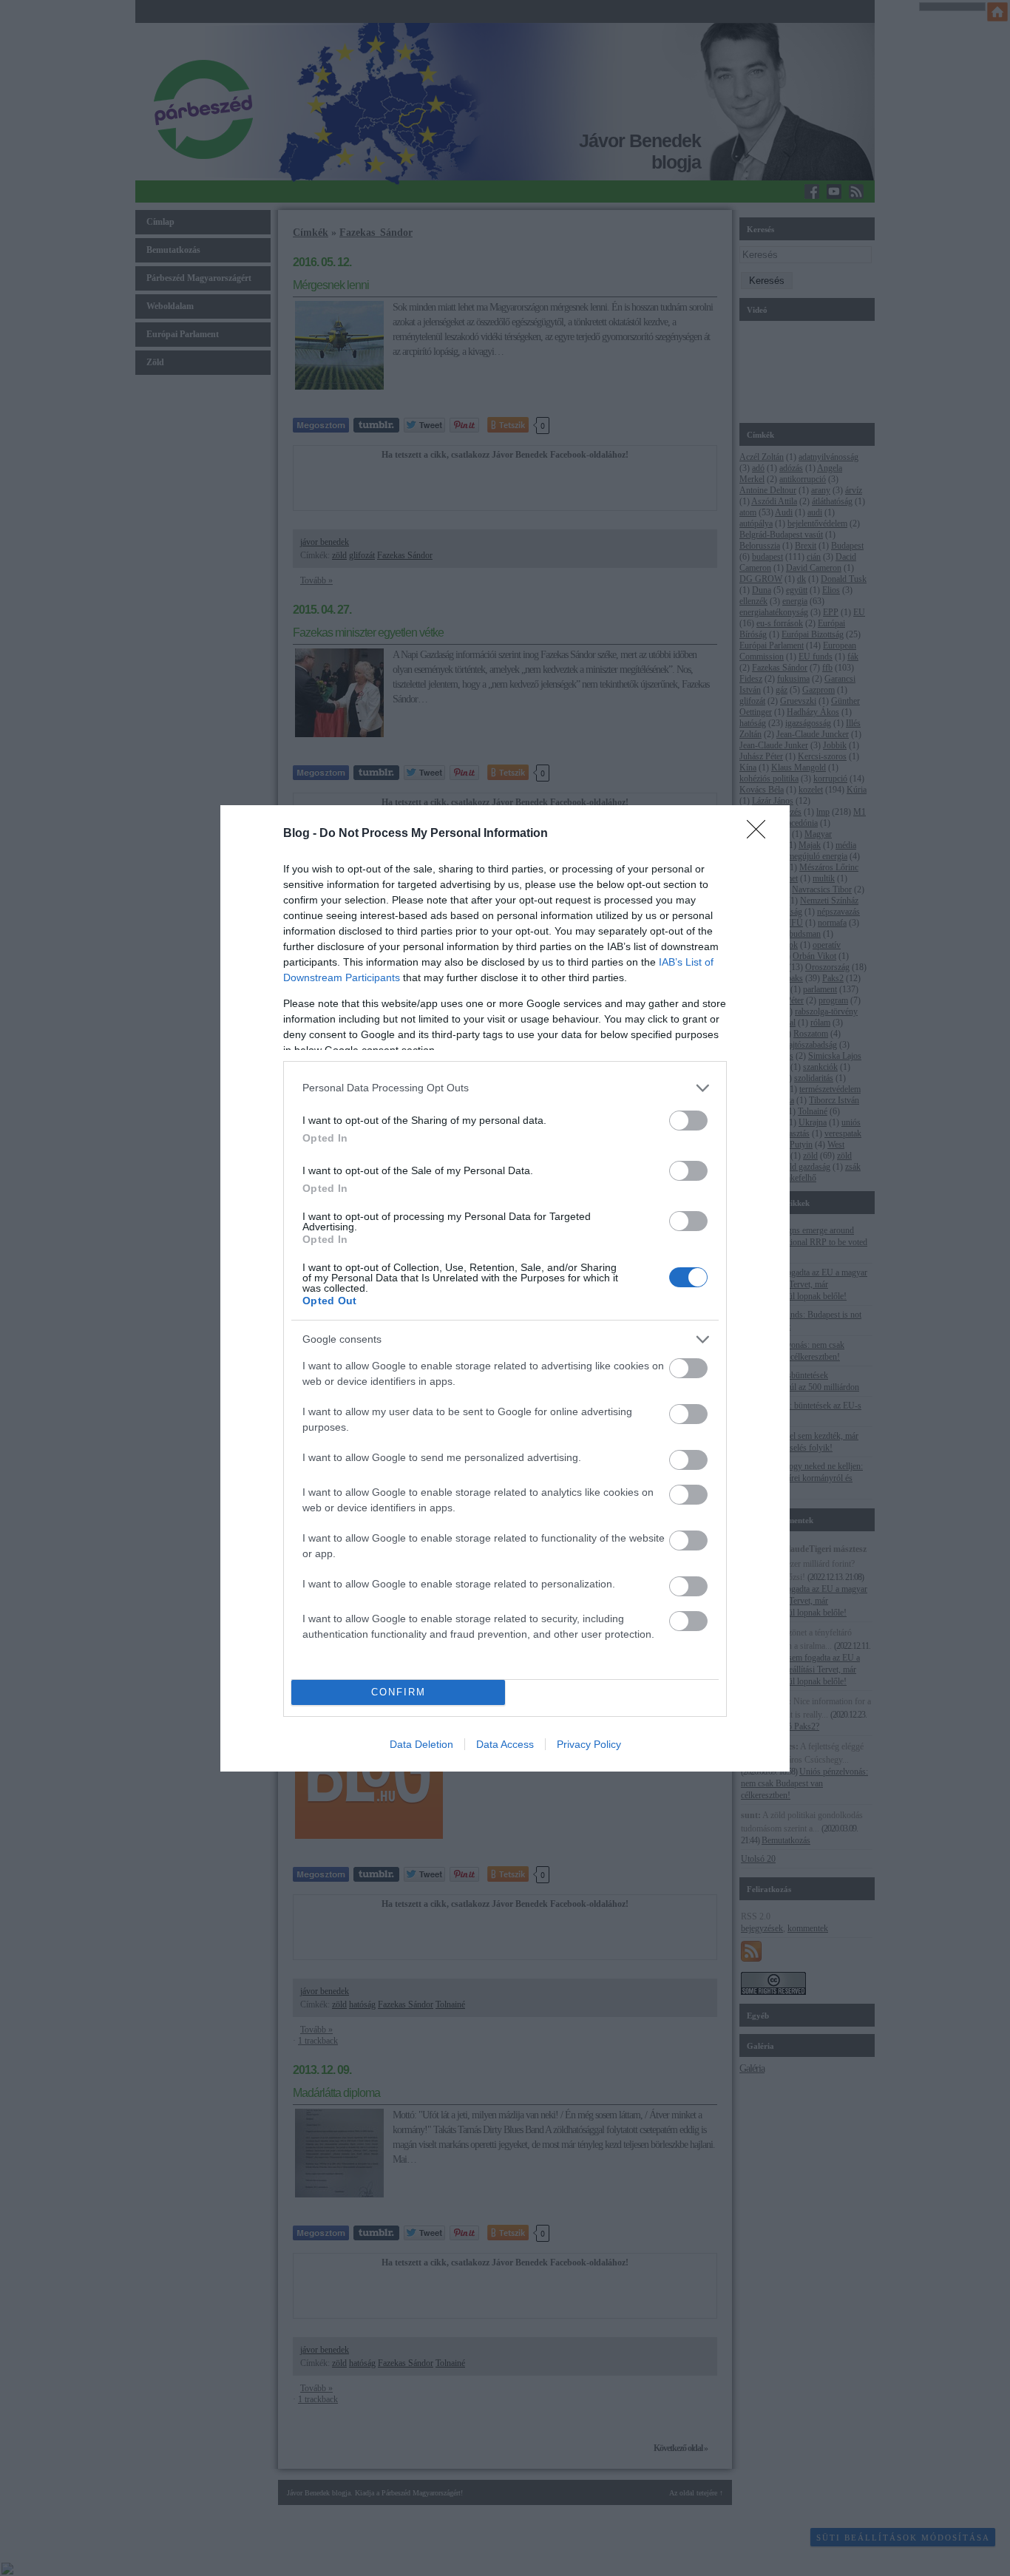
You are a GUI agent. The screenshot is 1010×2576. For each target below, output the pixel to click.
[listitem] (505, 1088)
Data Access (505, 1744)
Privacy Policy (589, 1744)
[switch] (688, 1121)
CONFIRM (399, 1692)
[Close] (761, 834)
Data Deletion (421, 1744)
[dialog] (505, 1288)
